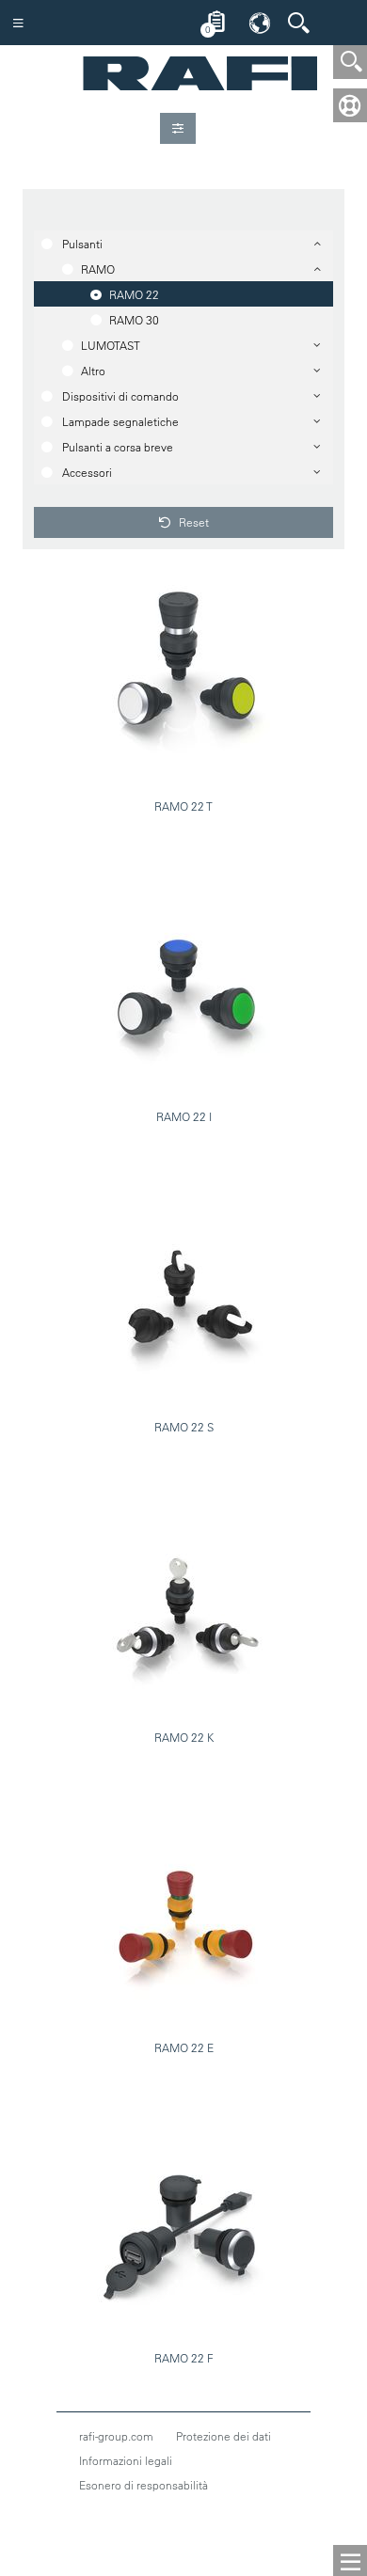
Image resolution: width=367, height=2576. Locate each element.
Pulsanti (82, 244)
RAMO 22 (134, 294)
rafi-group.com (116, 2436)
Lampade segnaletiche (120, 421)
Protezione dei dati (223, 2436)
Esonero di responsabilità (144, 2485)
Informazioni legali (126, 2460)
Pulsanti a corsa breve (118, 447)
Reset (192, 522)
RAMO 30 (134, 320)
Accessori (87, 472)
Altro (93, 371)
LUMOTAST (111, 345)
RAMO (98, 269)
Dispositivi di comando (120, 396)
